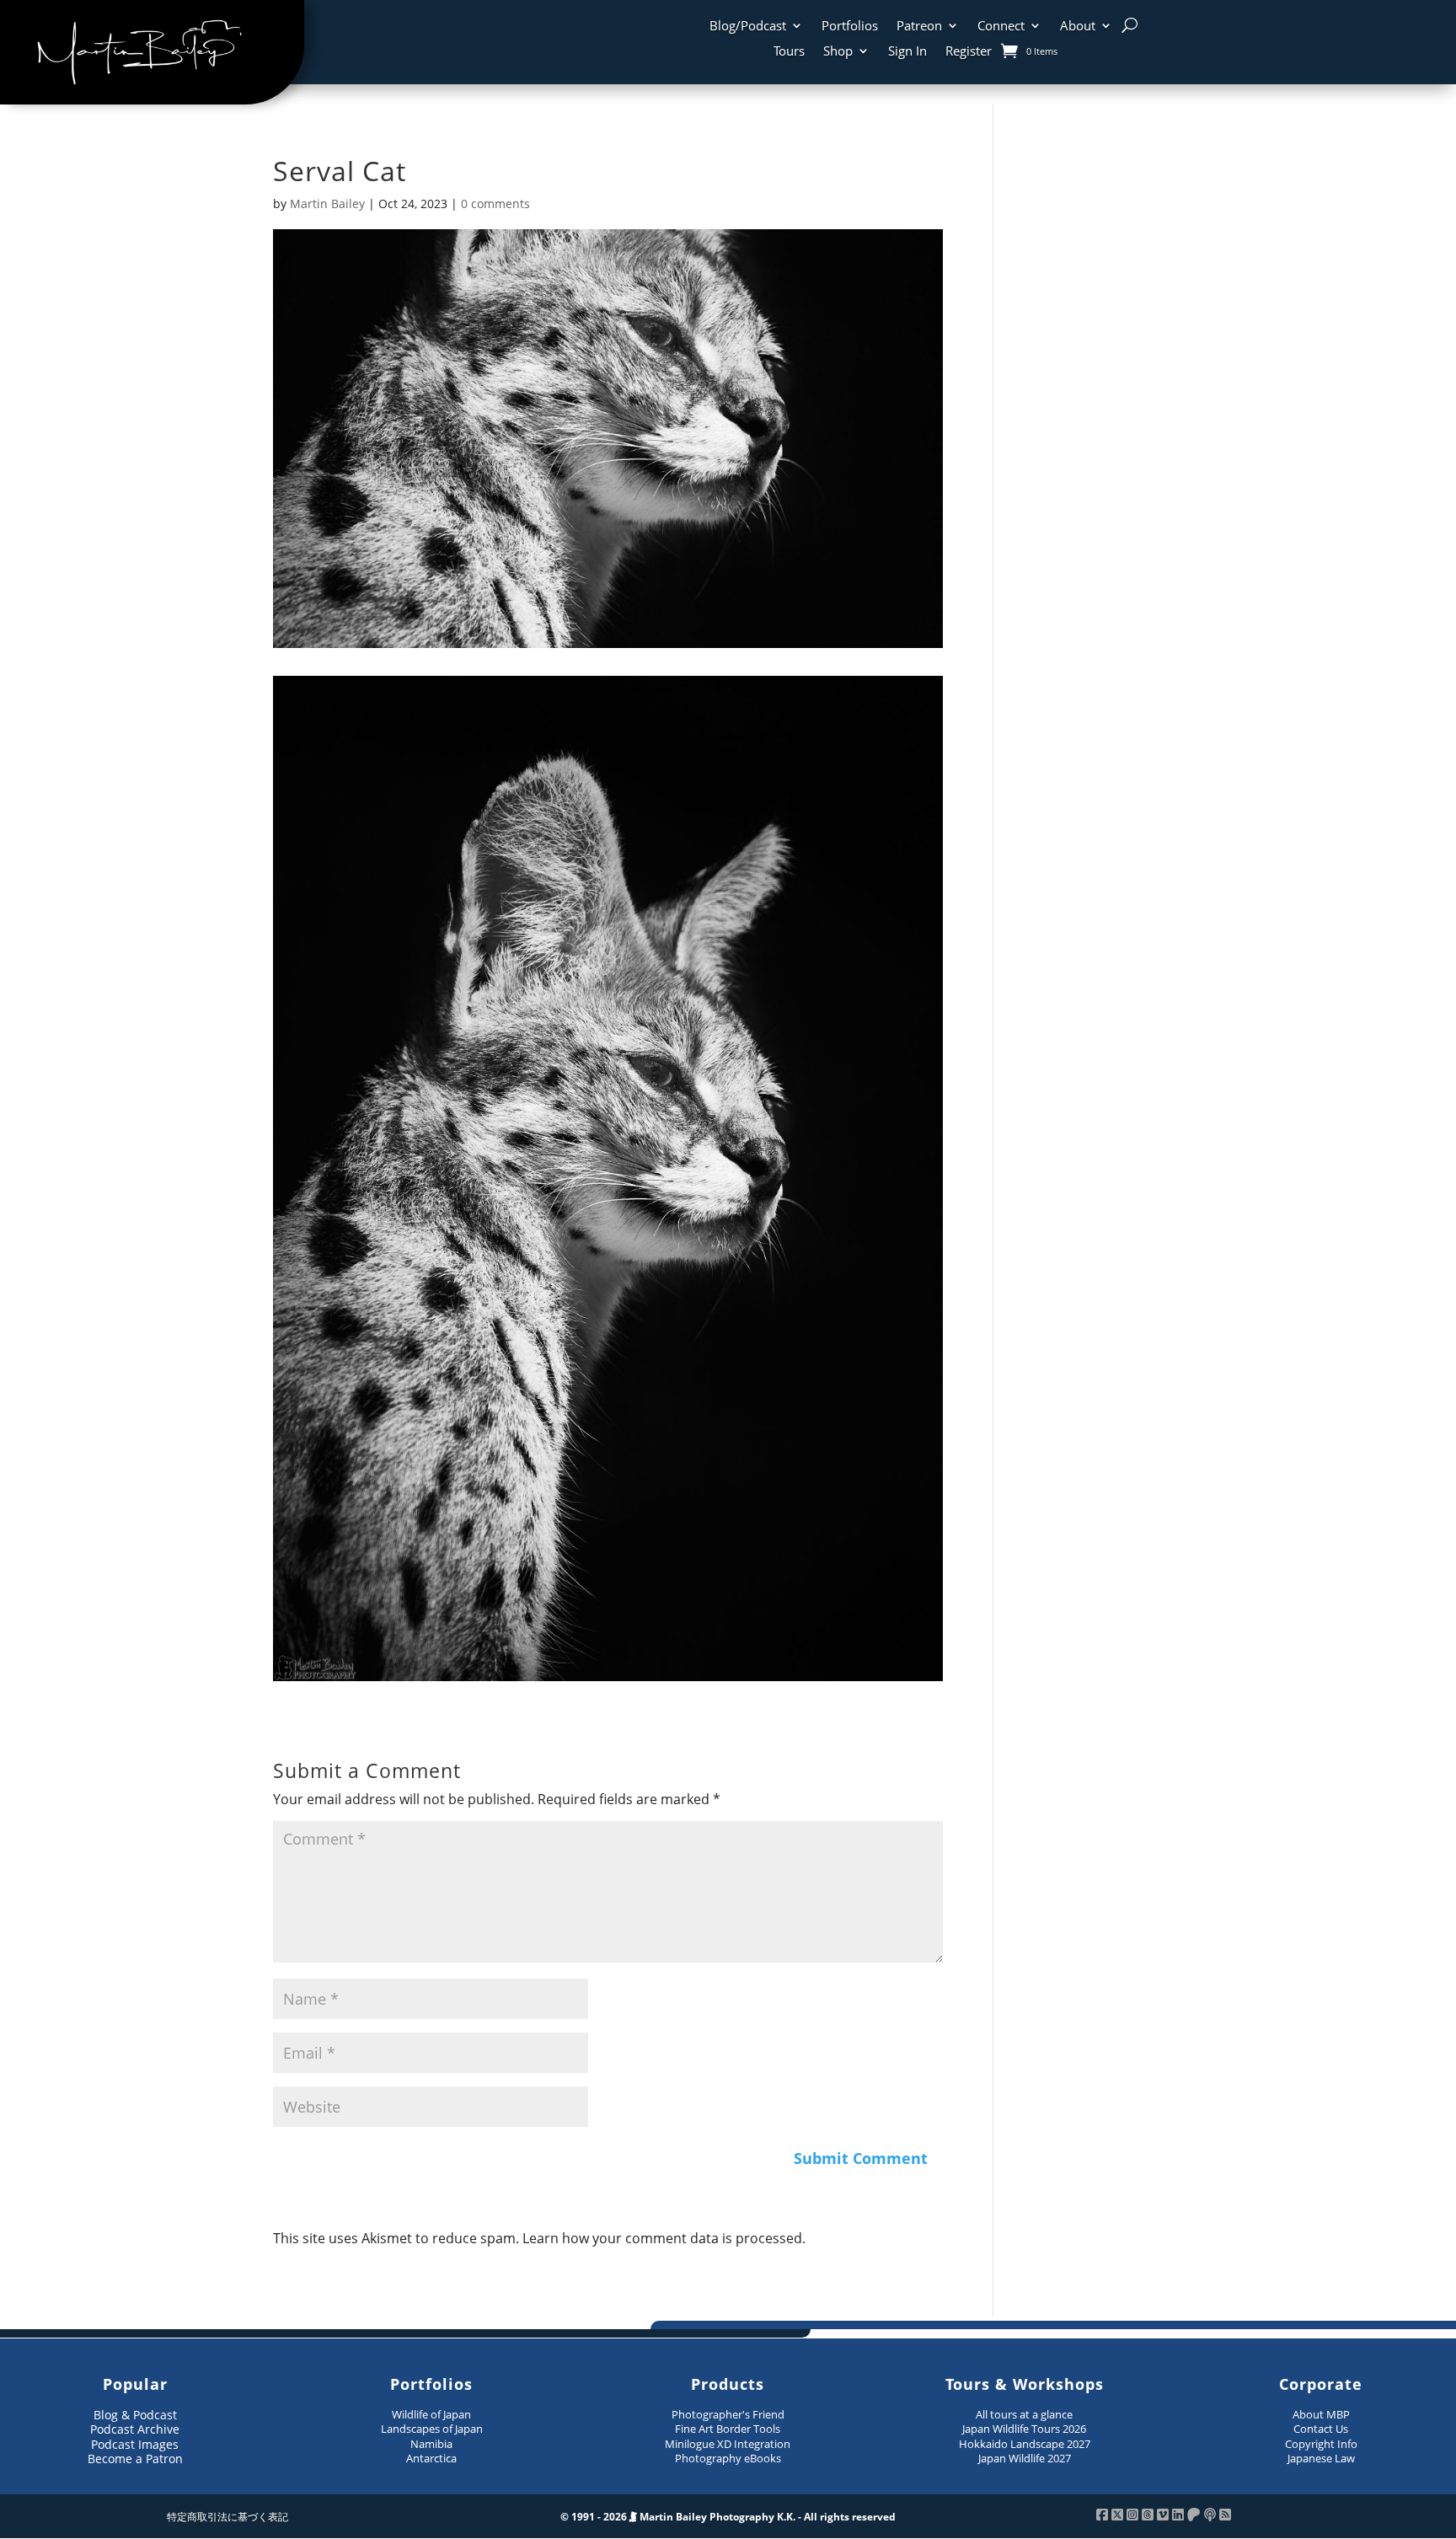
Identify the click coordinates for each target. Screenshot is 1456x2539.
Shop (838, 52)
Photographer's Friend (728, 2414)
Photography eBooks (728, 2458)
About (1078, 27)
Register (969, 52)
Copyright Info (1321, 2444)
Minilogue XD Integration (728, 2444)
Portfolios (850, 27)
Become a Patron (135, 2459)
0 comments (495, 204)
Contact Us (1321, 2429)
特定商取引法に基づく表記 (227, 2517)
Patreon (919, 27)
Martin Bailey (327, 204)
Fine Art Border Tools (728, 2429)
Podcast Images (135, 2444)
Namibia (431, 2444)
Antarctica (431, 2458)
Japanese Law (1321, 2458)
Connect (1001, 27)
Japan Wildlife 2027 (1025, 2458)
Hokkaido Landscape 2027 (1025, 2444)
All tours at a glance (1024, 2414)
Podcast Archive (135, 2429)
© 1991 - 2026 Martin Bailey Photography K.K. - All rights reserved (728, 2517)
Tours (789, 52)
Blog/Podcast (748, 27)
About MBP (1321, 2414)
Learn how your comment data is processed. (664, 2238)
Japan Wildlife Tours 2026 (1024, 2429)
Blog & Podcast (135, 2415)
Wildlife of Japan (431, 2414)
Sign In (907, 52)
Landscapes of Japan (432, 2429)
